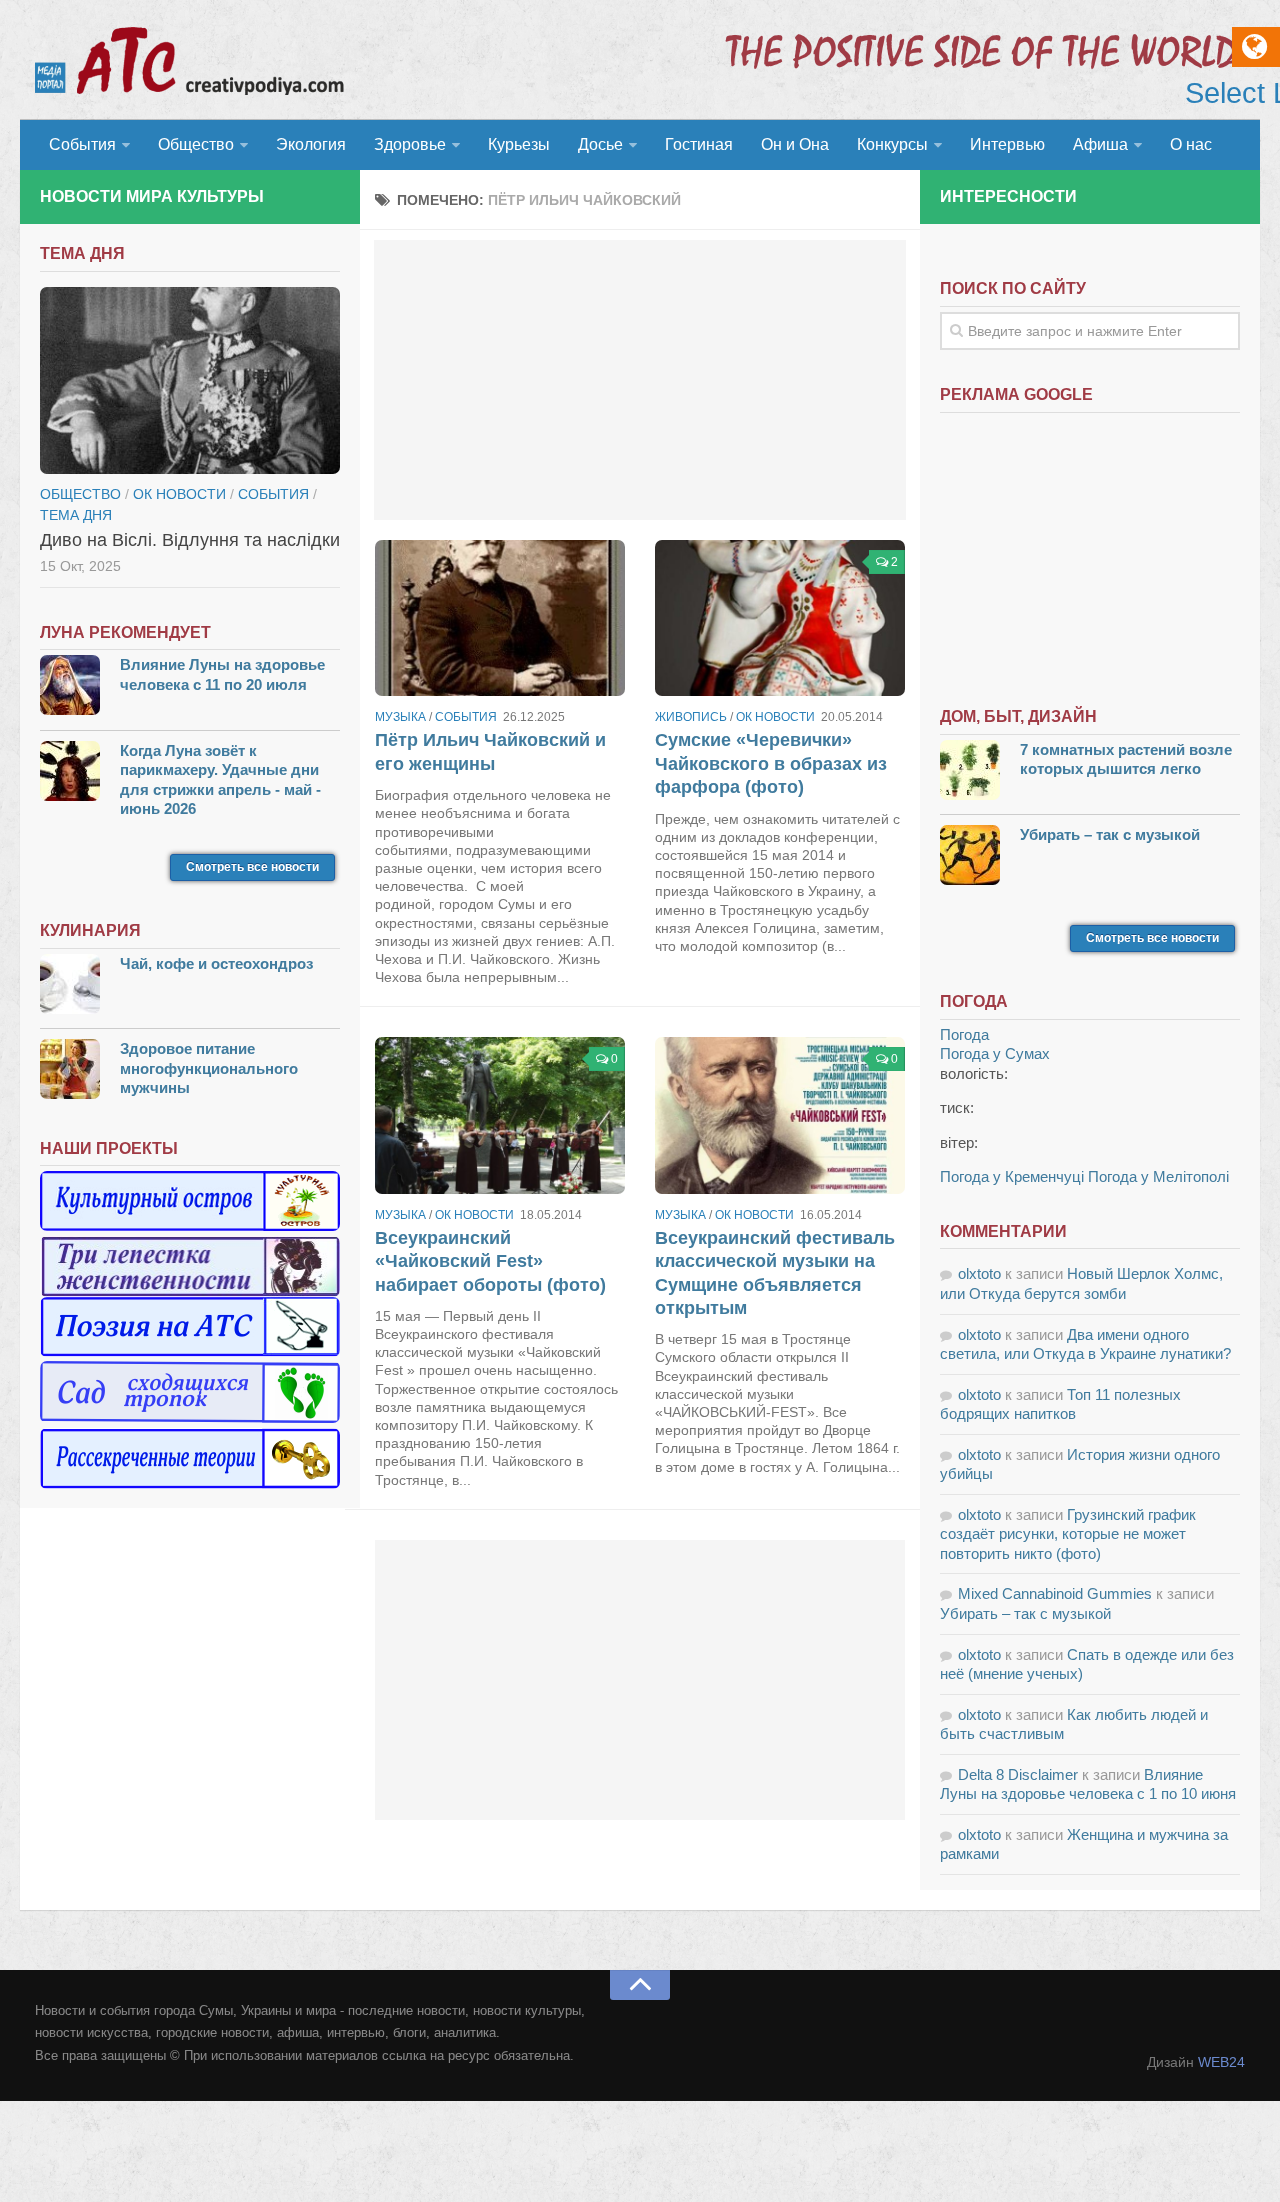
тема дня (76, 515)
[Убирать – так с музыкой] (970, 857)
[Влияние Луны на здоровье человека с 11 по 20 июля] (70, 687)
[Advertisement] (640, 380)
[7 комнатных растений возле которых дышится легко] (970, 772)
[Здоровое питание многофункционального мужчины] (70, 1071)
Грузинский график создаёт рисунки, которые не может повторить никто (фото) (1068, 1534)
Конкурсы (892, 144)
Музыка (400, 717)
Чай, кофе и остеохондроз (216, 963)
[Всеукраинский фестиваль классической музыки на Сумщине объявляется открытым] (780, 1115)
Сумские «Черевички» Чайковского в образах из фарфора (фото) (771, 763)
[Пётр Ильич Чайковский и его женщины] (500, 618)
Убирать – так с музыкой (1110, 834)
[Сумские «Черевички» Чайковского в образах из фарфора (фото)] (780, 618)
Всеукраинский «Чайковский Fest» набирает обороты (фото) (490, 1261)
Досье (600, 144)
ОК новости (775, 717)
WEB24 (1221, 2062)
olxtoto (979, 1273)
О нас (1191, 144)
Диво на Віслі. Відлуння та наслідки (190, 540)
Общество (196, 144)
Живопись (691, 717)
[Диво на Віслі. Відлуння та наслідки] (190, 381)
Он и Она (795, 144)
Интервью (1007, 144)
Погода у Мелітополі (1158, 1176)
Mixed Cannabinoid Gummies (1055, 1593)
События (82, 144)
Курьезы (519, 144)
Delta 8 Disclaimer (1018, 1774)
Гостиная (699, 144)
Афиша (1100, 144)
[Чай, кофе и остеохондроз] (70, 986)
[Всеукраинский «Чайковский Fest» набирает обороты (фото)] (500, 1115)
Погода (964, 1034)
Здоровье (410, 144)
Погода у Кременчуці (1012, 1176)
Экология (311, 144)
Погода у (995, 1053)
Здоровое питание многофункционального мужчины (209, 1068)
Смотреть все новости (252, 867)
